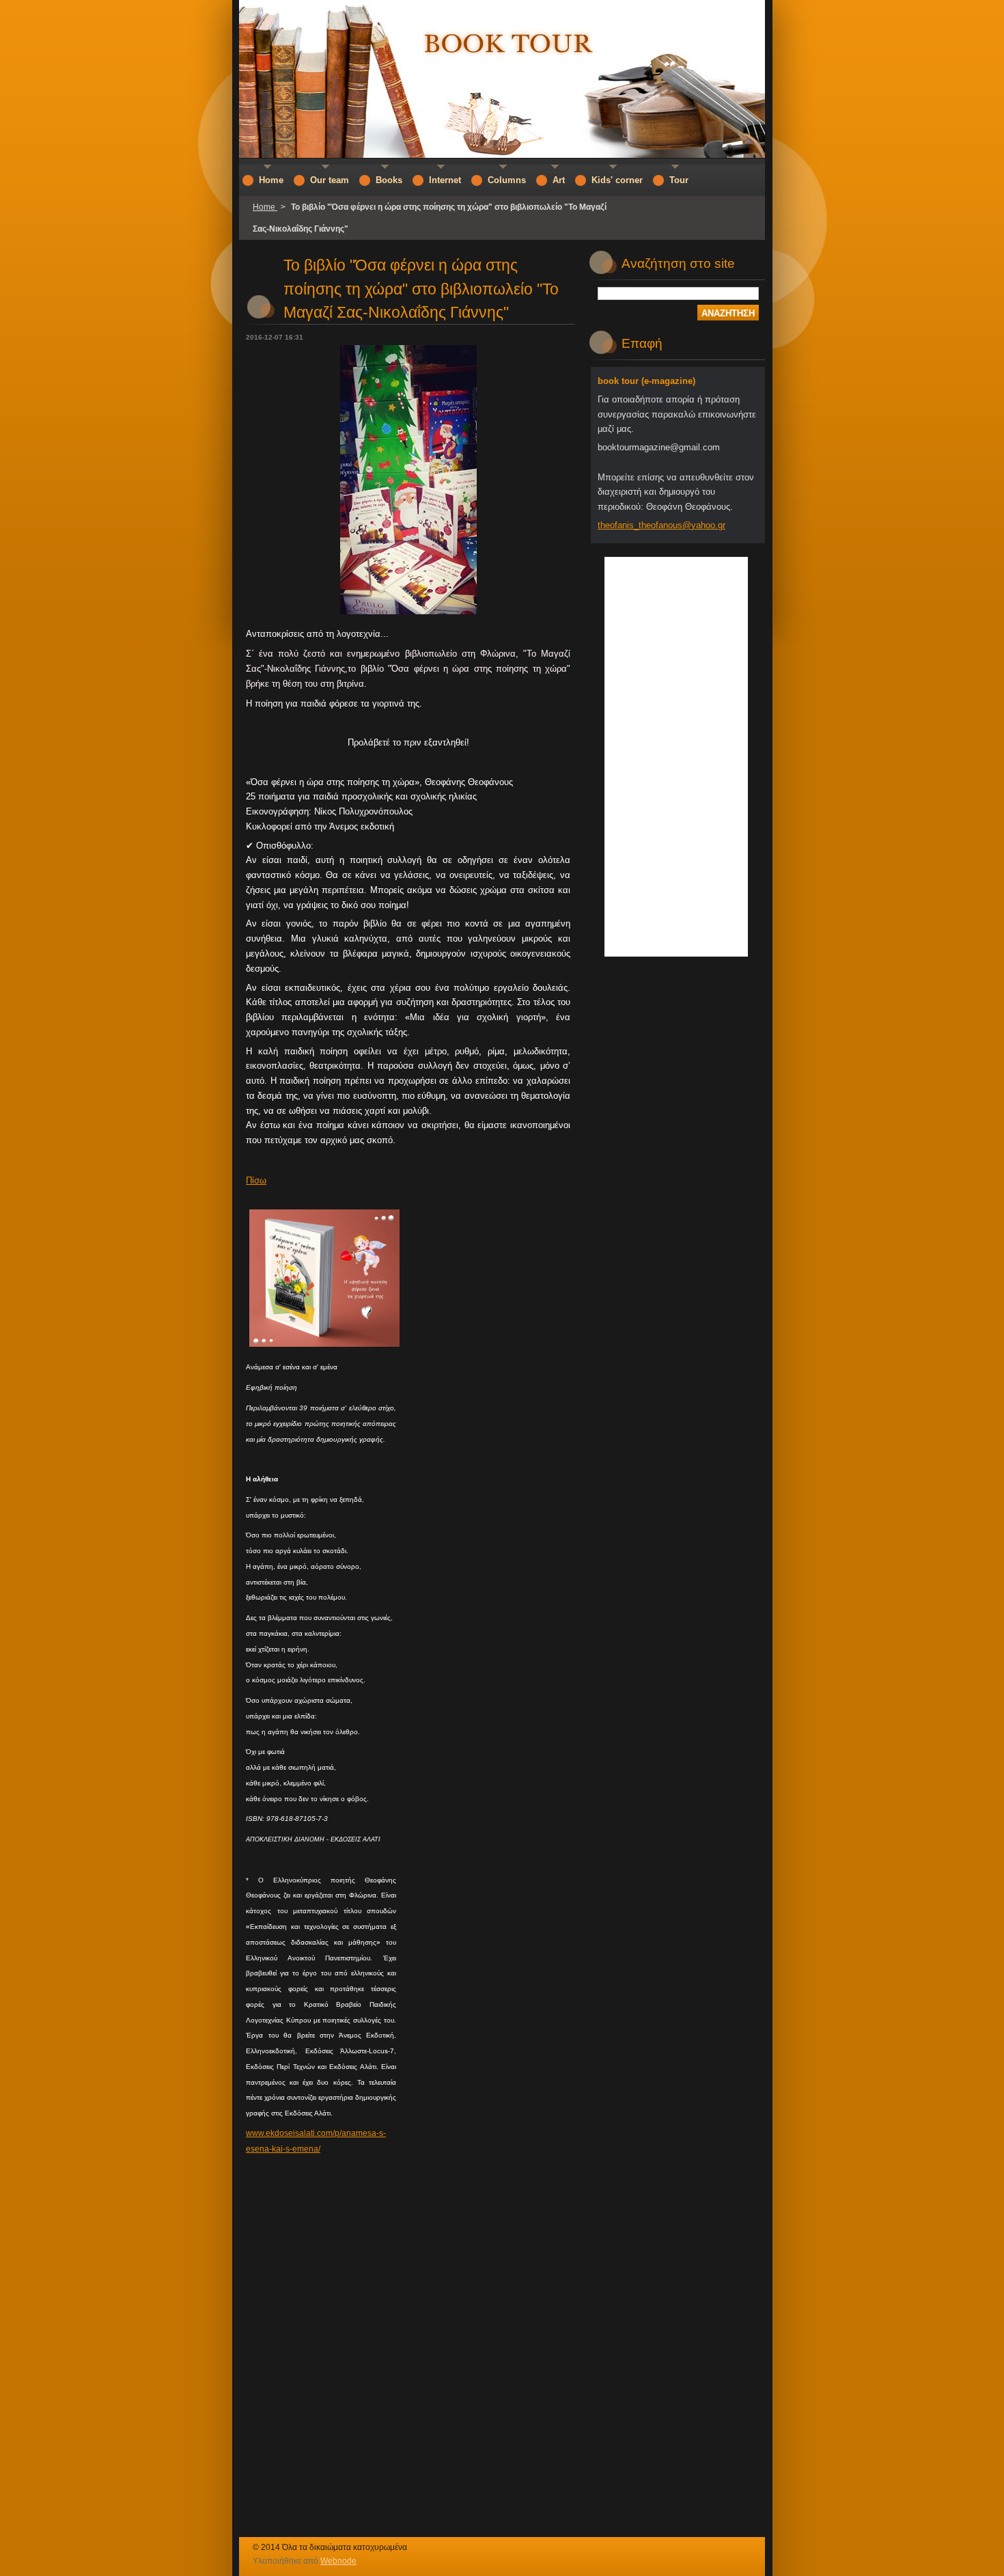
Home (265, 207)
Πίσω (256, 1180)
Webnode (338, 2561)
